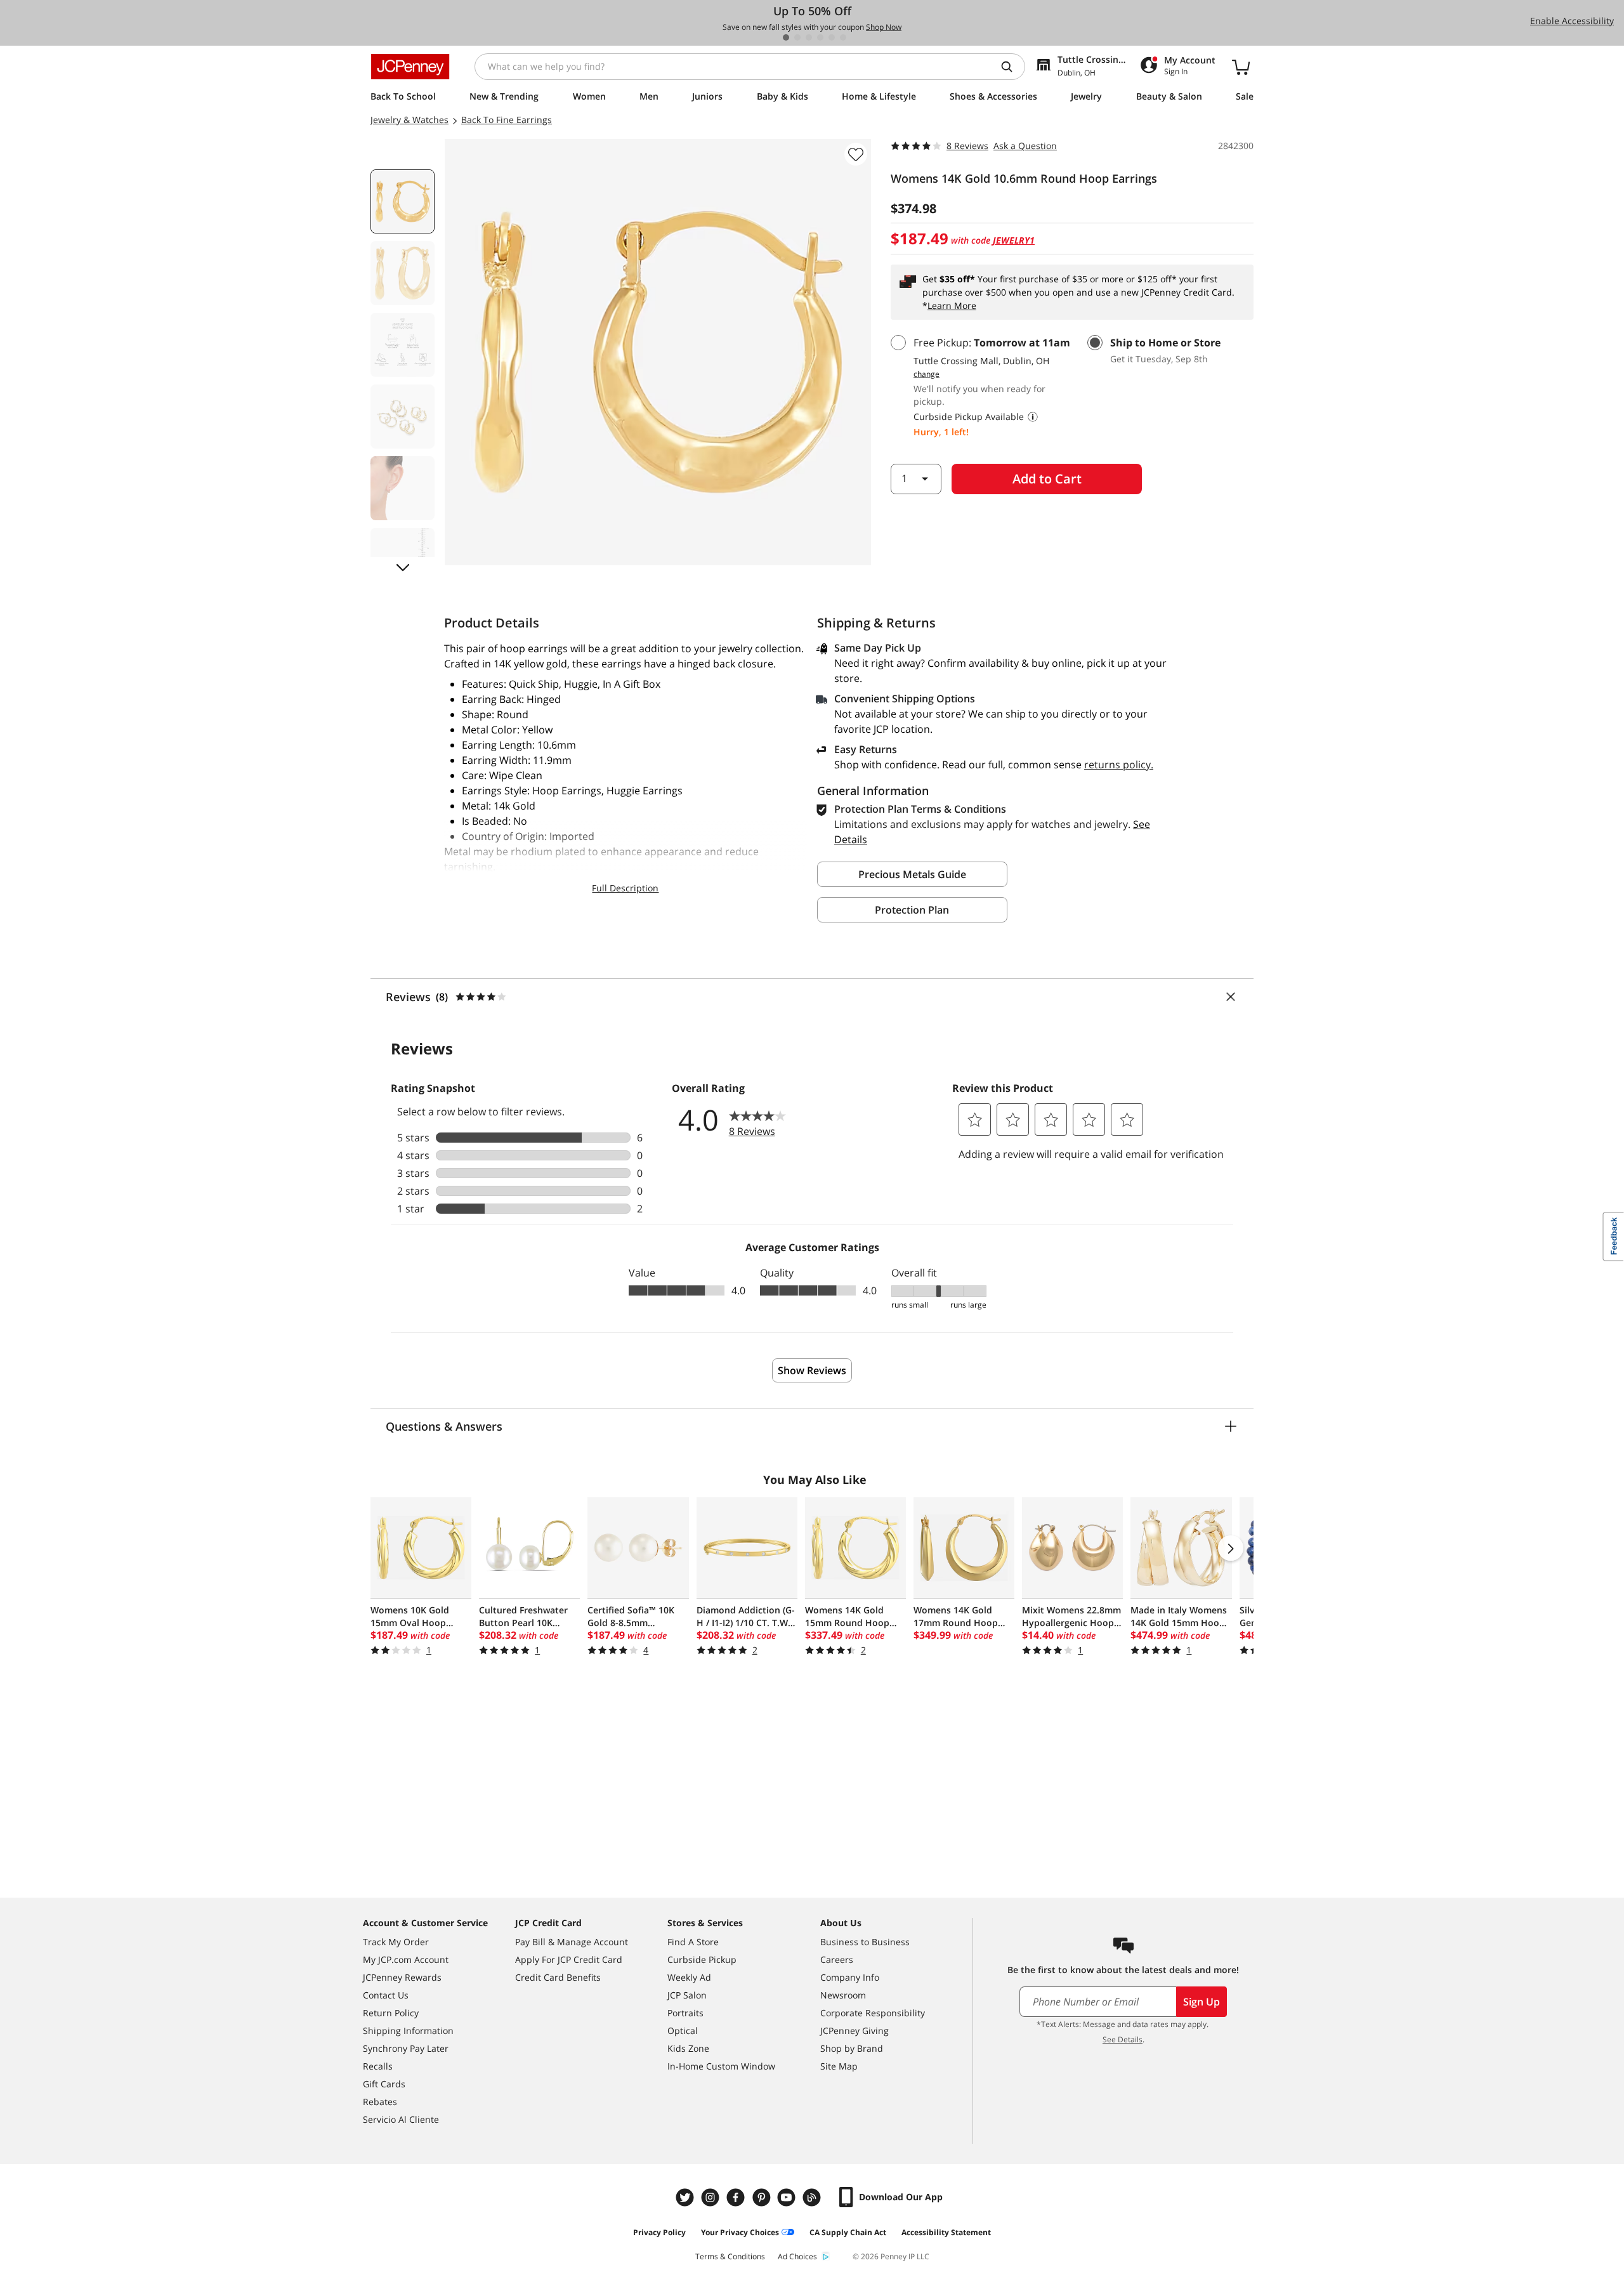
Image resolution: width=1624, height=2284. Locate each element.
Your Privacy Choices (740, 2232)
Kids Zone (688, 2048)
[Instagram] (712, 2197)
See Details (1123, 2039)
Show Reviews (812, 1370)
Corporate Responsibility (873, 2013)
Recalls (378, 2066)
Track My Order (396, 1942)
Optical (683, 2031)
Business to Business (865, 1942)
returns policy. (1119, 765)
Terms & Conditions (730, 2256)
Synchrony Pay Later (406, 2048)
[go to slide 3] (809, 37)
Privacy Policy (659, 2232)
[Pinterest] (763, 2197)
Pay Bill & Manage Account (572, 1942)
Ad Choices (797, 2256)
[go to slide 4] (820, 37)
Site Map (839, 2066)
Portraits (685, 2013)
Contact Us (386, 1995)
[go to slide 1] (786, 37)
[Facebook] (737, 2197)
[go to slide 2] (797, 37)
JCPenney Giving (855, 2031)
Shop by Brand (852, 2048)
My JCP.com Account (406, 1959)
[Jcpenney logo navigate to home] (410, 67)
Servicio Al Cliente (401, 2119)
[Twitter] (686, 2197)
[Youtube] (788, 2197)
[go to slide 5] (832, 37)
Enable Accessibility (1572, 21)
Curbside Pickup (702, 1959)
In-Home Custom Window (721, 2066)
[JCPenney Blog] (813, 2197)
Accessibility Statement (946, 2232)
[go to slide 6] (843, 37)
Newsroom (843, 1995)
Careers (837, 1959)
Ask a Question (1025, 146)
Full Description (625, 888)
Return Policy (391, 2013)
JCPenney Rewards (402, 1977)
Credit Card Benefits (558, 1977)
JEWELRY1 (1014, 240)
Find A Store (693, 1942)
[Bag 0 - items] (1241, 67)
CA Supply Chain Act (848, 2232)
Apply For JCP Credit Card (569, 1959)
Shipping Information (408, 2031)
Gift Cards (384, 2084)
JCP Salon (687, 1995)
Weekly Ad (689, 1977)
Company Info (850, 1977)
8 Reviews (967, 146)
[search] (1012, 67)
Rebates (380, 2102)
